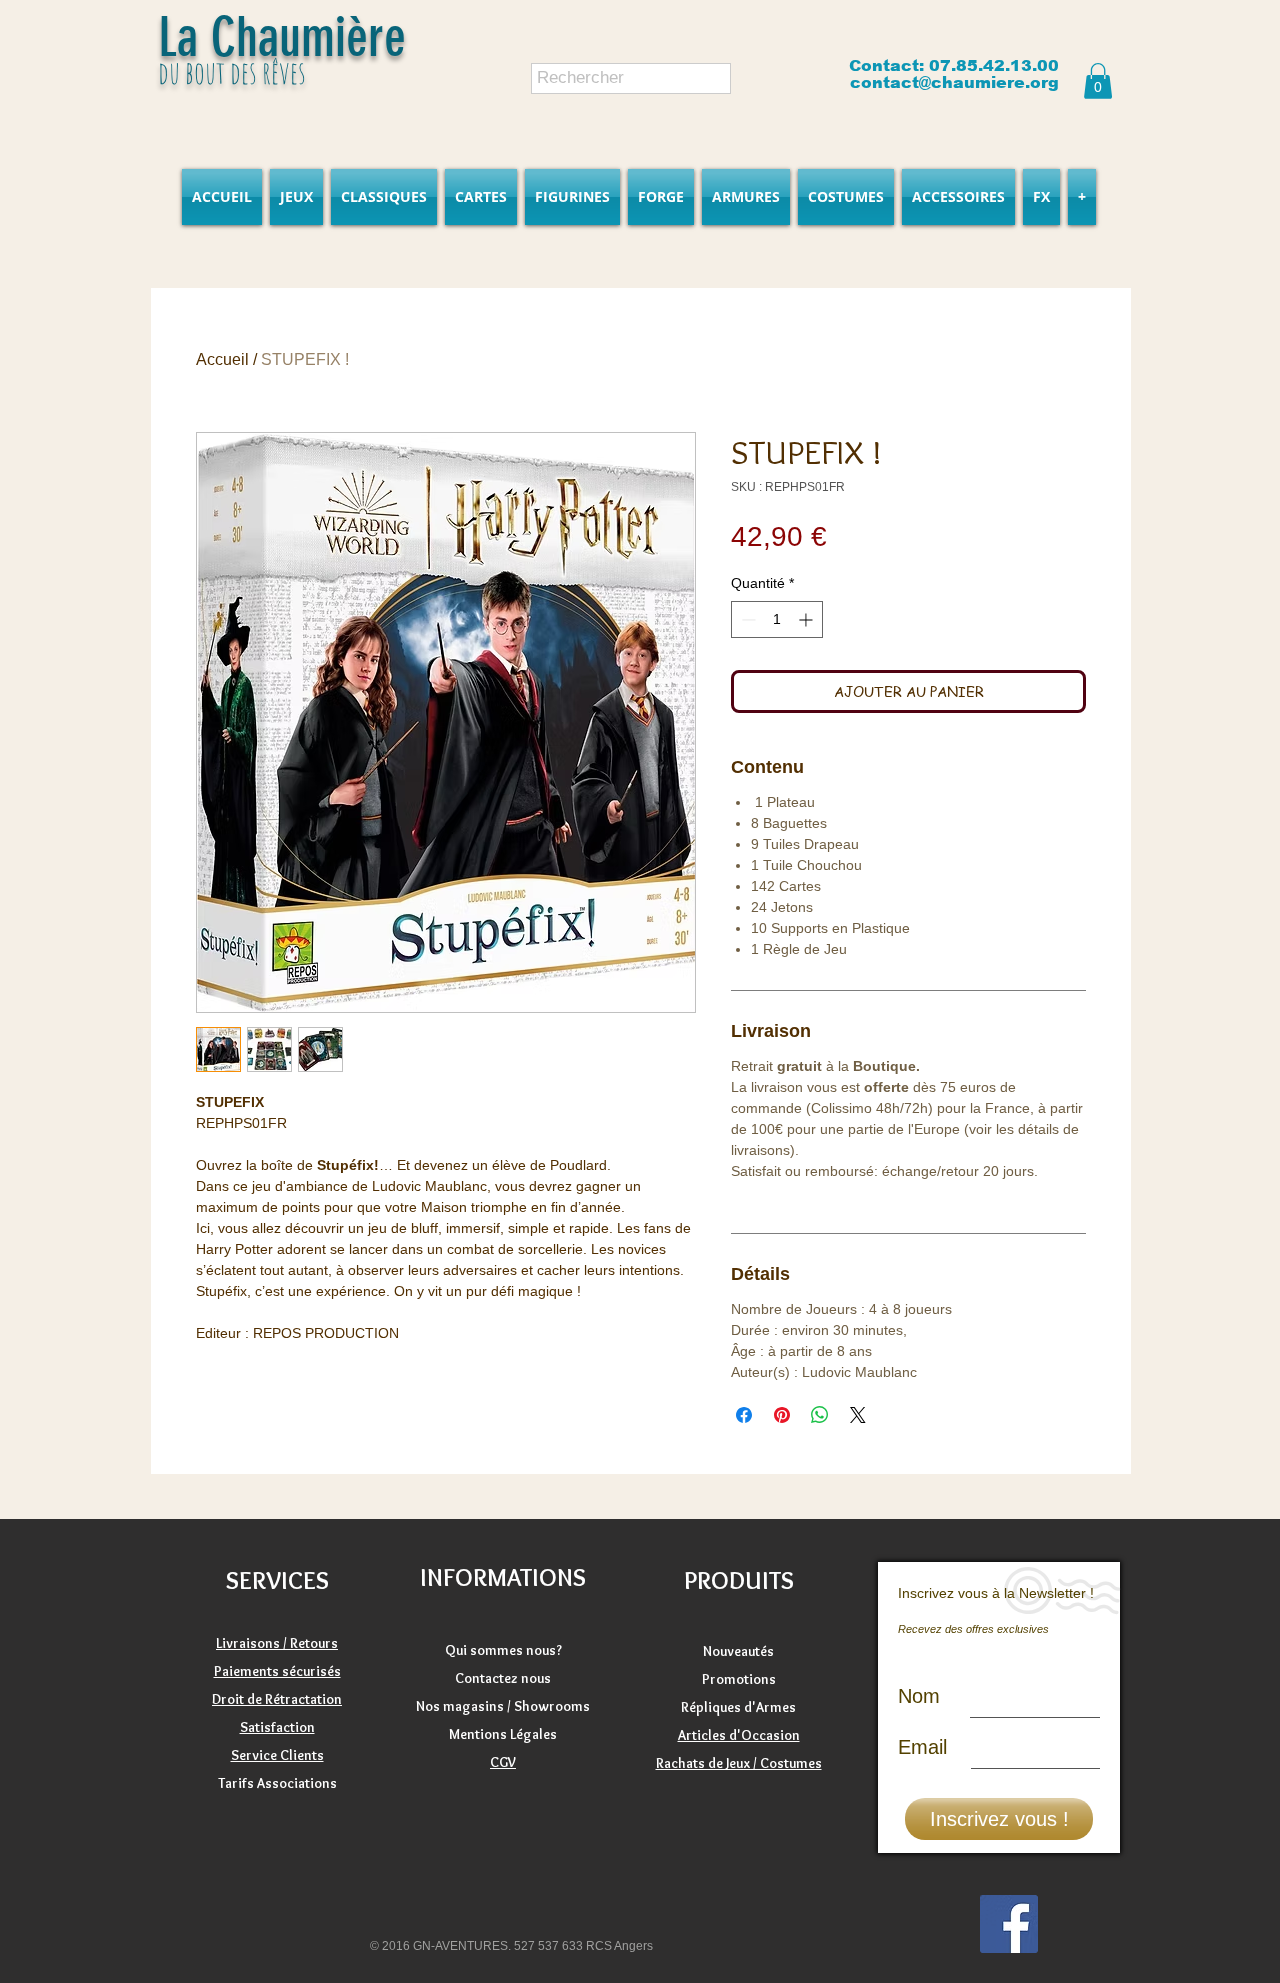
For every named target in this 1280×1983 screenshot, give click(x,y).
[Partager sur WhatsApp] (820, 1415)
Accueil (222, 359)
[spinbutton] (777, 619)
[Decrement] (746, 619)
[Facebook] (1009, 1924)
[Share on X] (858, 1415)
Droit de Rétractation (277, 1699)
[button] (1098, 81)
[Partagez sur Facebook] (744, 1415)
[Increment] (807, 619)
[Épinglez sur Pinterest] (782, 1415)
